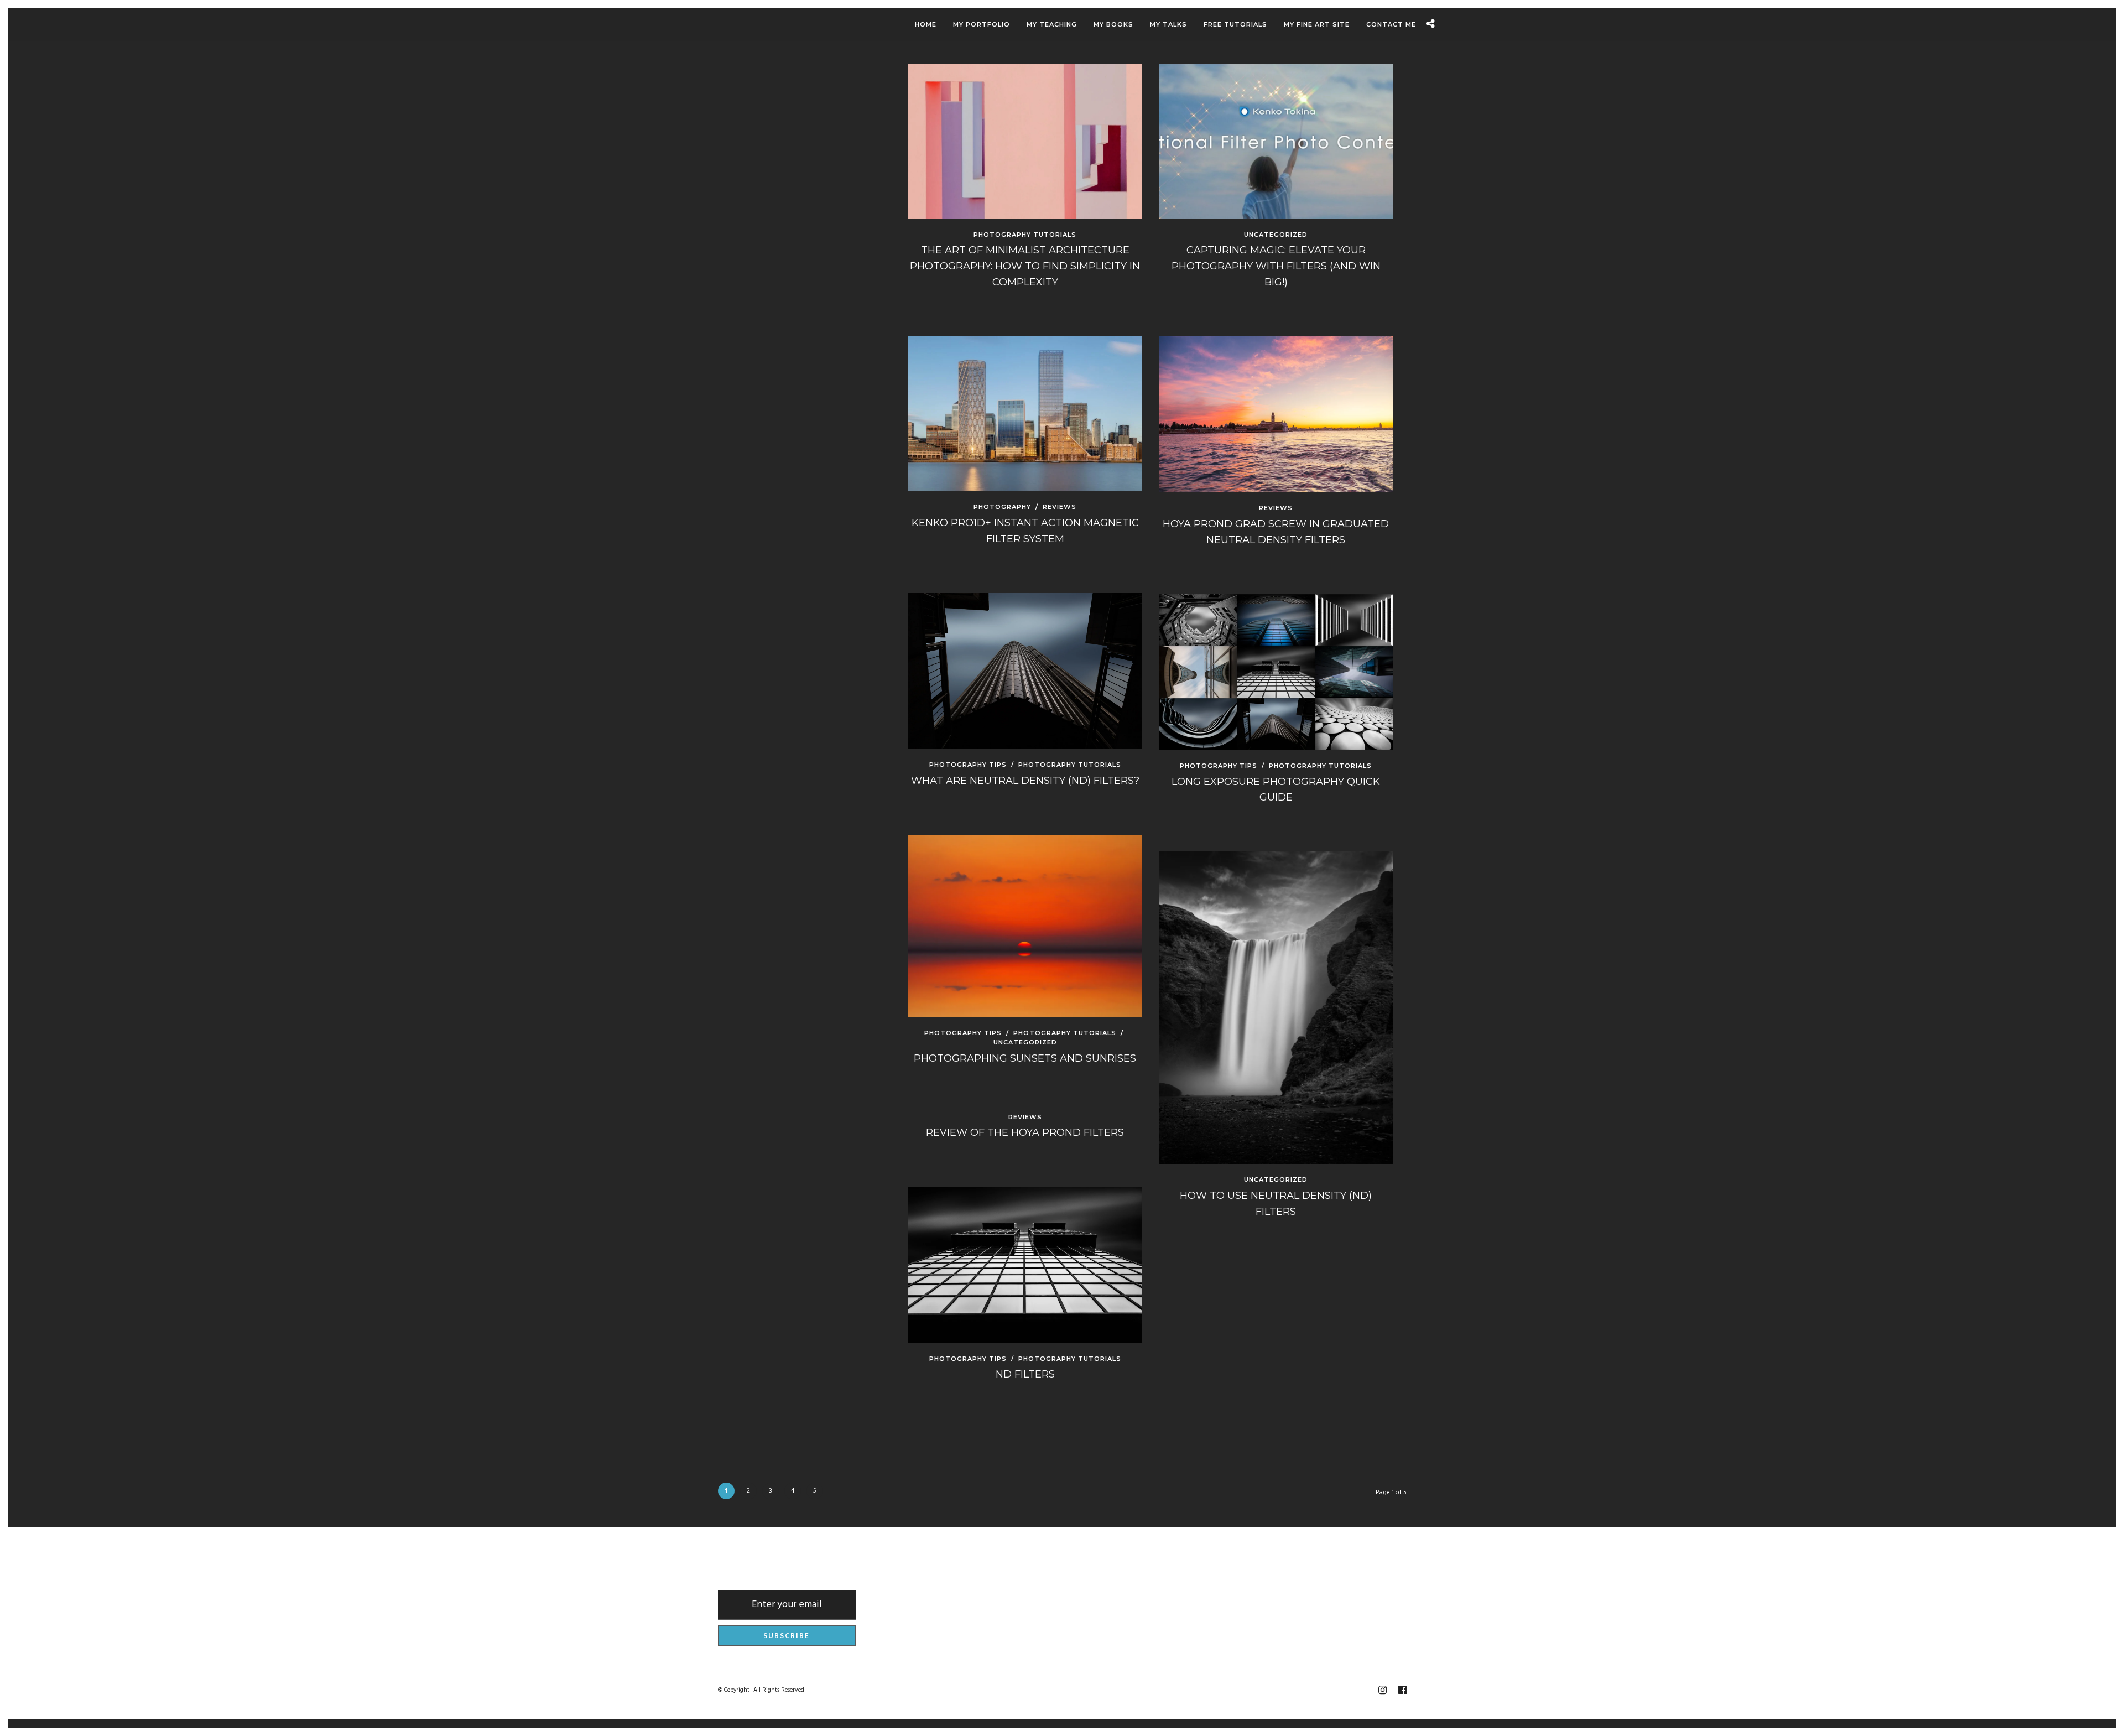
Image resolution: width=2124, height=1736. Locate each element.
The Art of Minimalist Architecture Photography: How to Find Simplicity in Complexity (1025, 266)
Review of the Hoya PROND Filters (1025, 1132)
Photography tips (968, 765)
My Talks (1168, 24)
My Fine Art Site (1317, 24)
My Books (1113, 24)
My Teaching (1052, 24)
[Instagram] (1382, 1690)
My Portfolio (982, 24)
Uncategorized (1276, 235)
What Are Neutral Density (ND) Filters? (1025, 781)
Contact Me (1391, 24)
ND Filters (1025, 1374)
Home (926, 24)
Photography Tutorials (1025, 235)
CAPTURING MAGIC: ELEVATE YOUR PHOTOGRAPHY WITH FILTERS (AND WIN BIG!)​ (1276, 266)
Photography (1002, 507)
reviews (1060, 507)
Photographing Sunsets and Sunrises (1025, 1058)
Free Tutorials (1235, 24)
